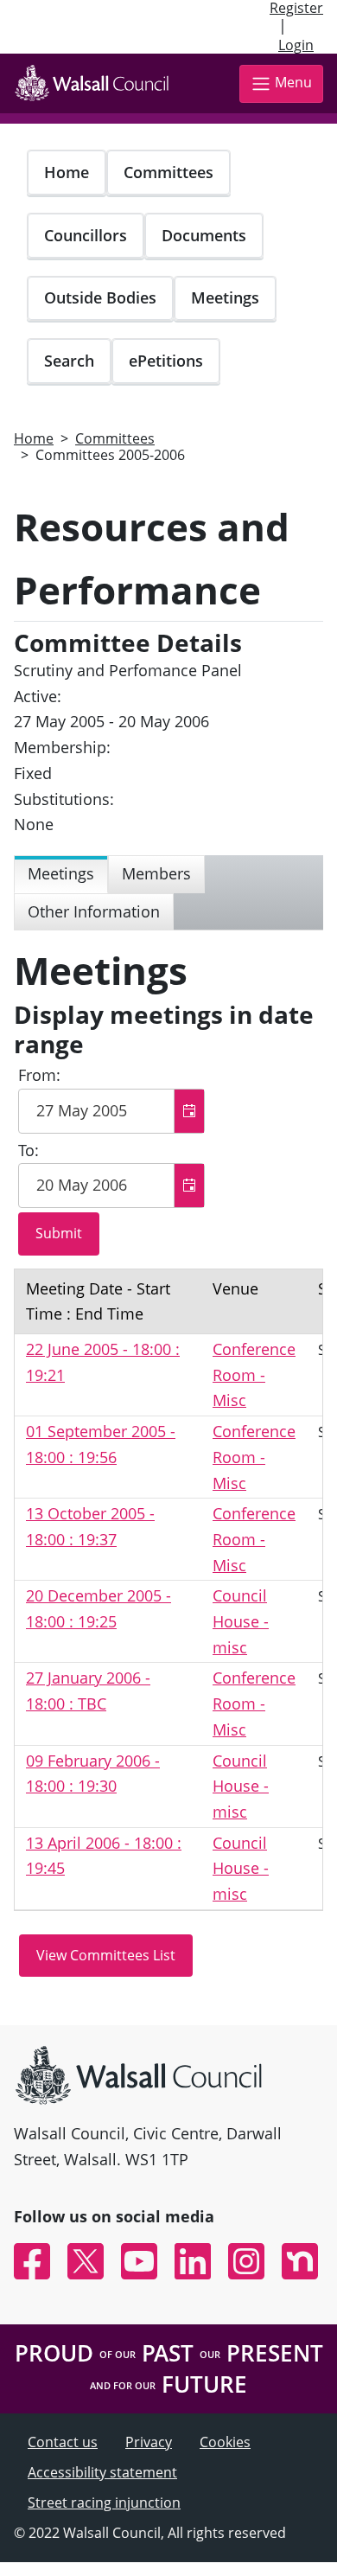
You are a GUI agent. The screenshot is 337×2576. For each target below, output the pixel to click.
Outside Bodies (100, 297)
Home (67, 172)
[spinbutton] (111, 1111)
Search (69, 361)
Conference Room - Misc (254, 1374)
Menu (293, 82)
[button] (189, 1111)
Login (296, 45)
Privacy (149, 2442)
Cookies (225, 2442)
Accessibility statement (102, 2472)
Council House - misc (241, 1621)
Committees (168, 172)
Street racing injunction (104, 2502)
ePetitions (166, 361)
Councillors (86, 235)
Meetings (225, 297)
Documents (204, 235)
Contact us (63, 2442)
